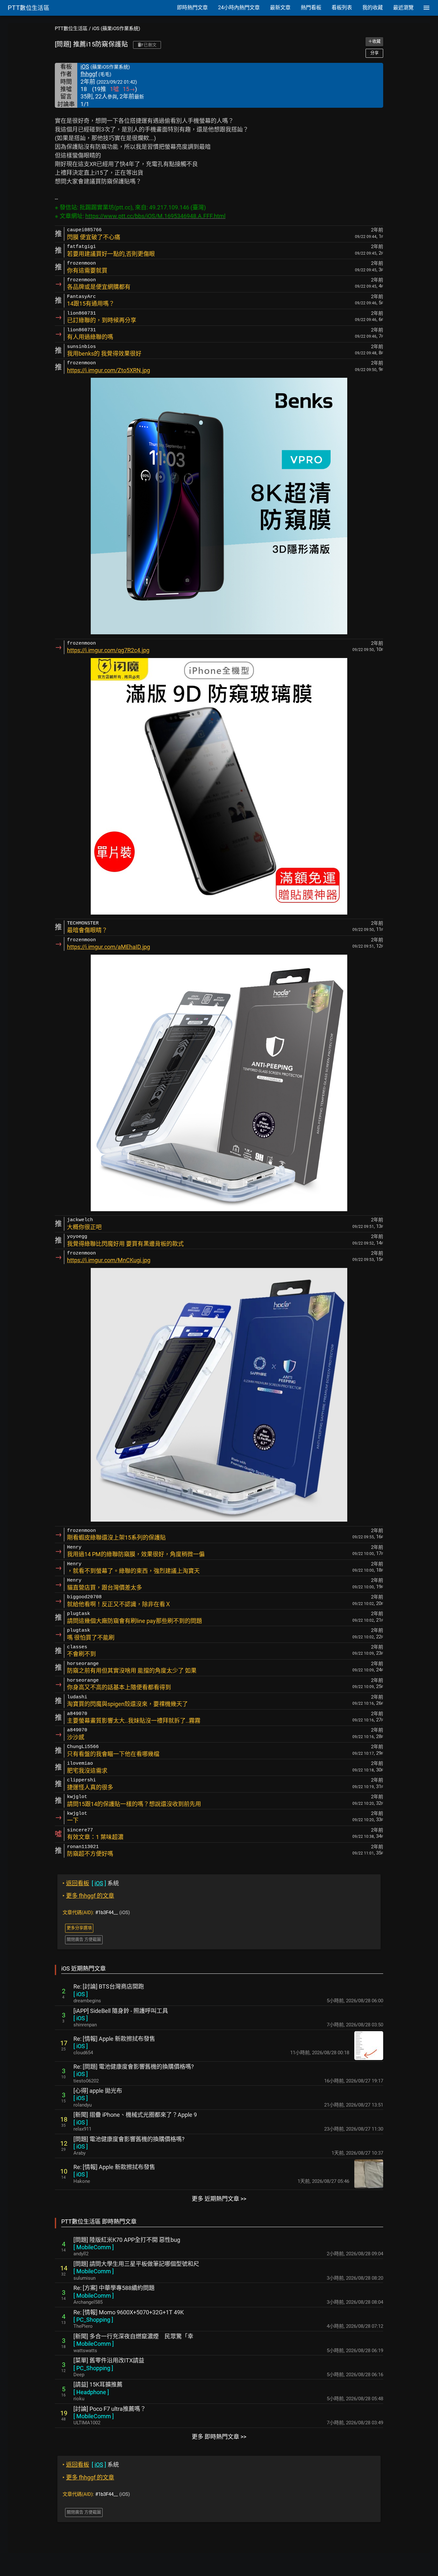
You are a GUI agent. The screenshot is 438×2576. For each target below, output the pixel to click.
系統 (91, 1883)
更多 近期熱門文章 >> (219, 2199)
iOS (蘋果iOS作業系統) (116, 29)
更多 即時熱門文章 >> (219, 2437)
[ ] (81, 1994)
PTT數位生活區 (71, 29)
